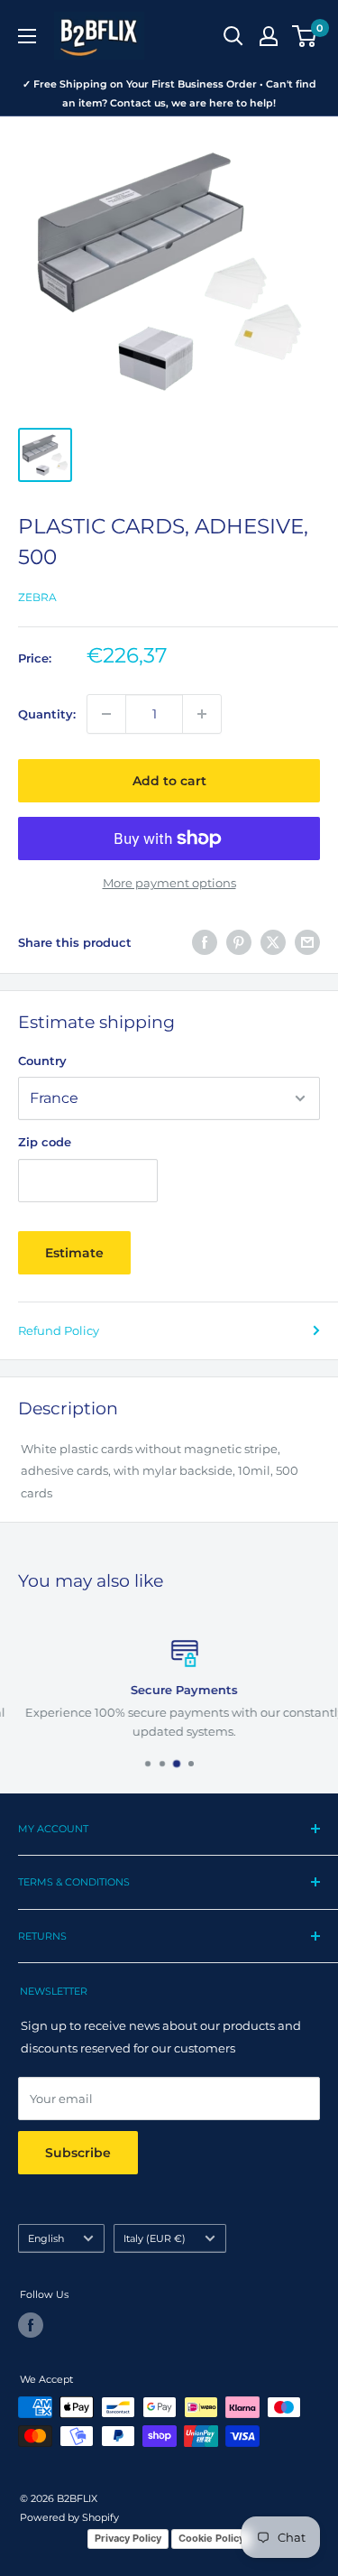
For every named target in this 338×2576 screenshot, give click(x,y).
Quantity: (47, 714)
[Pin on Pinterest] (239, 942)
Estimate (74, 1253)
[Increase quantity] (202, 714)
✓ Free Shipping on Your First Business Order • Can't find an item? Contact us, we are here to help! (169, 93)
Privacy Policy (128, 2538)
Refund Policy (59, 1330)
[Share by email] (307, 942)
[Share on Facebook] (205, 942)
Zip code (45, 1142)
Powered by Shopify (69, 2517)
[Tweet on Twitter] (273, 942)
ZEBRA (37, 597)
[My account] (269, 36)
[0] (305, 36)
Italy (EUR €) (155, 2238)
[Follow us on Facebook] (31, 2325)
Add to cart (169, 781)
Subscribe (78, 2153)
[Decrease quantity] (106, 714)
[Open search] (233, 36)
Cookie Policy (211, 2538)
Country (42, 1061)
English (46, 2238)
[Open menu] (27, 36)
